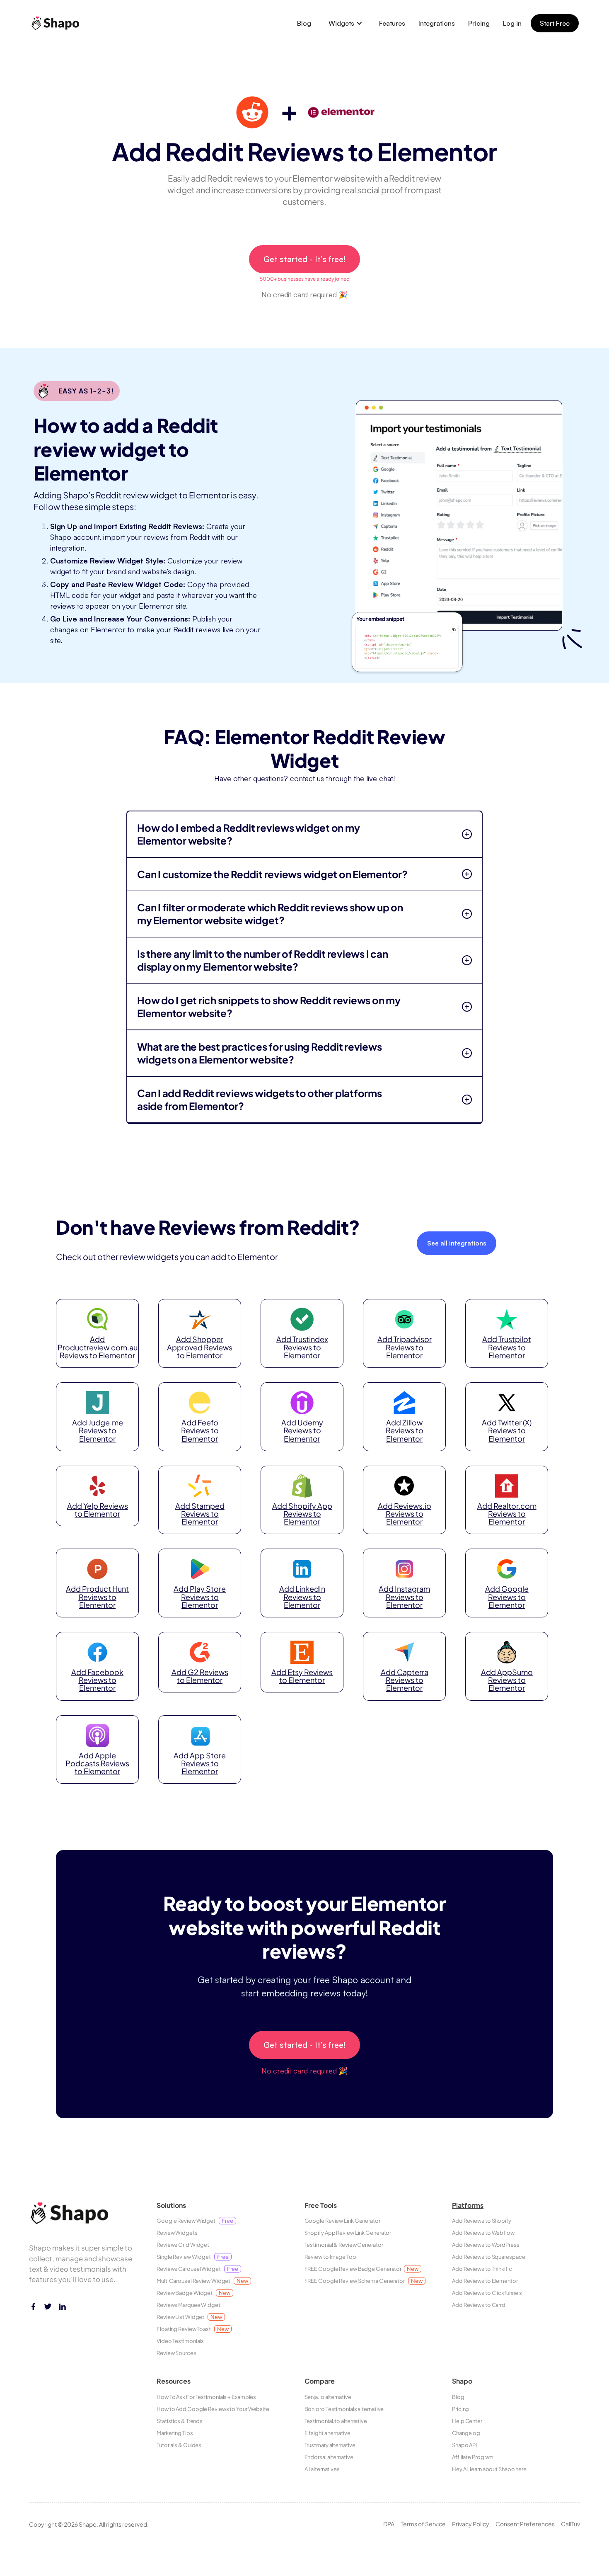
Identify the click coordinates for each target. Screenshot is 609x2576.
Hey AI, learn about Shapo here (489, 2469)
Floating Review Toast (193, 2329)
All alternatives (322, 2469)
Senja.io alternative (328, 2397)
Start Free (555, 23)
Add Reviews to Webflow (483, 2233)
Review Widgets (177, 2233)
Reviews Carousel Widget (197, 2269)
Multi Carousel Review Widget (202, 2281)
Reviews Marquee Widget (188, 2305)
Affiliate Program (473, 2457)
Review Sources (176, 2353)
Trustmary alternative (330, 2445)
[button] (346, 23)
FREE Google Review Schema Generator (364, 2281)
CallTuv (570, 2524)
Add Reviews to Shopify (482, 2221)
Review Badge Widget (193, 2293)
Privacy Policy (471, 2524)
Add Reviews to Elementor (485, 2281)
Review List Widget (189, 2317)
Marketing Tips (175, 2433)
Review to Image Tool (331, 2257)
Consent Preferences (525, 2524)
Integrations (437, 23)
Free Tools (321, 2205)
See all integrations (457, 1243)
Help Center (467, 2421)
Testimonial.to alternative (336, 2421)
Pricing (479, 23)
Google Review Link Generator (342, 2221)
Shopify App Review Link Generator (348, 2233)
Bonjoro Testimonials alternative (344, 2409)
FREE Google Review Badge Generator (361, 2269)
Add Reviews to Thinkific (482, 2269)
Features (392, 23)
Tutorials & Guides (179, 2445)
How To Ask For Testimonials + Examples (206, 2397)
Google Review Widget (195, 2221)
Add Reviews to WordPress (486, 2245)
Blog (304, 23)
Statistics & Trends (180, 2421)
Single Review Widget (193, 2257)
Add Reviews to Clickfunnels (487, 2293)
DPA (389, 2524)
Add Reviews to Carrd (479, 2305)
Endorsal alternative (329, 2457)
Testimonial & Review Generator (344, 2245)
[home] (58, 23)
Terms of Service (423, 2524)
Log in (512, 23)
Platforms (468, 2205)
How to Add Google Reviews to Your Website (213, 2409)
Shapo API (464, 2445)
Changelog (466, 2433)
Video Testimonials (180, 2341)
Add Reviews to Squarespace (488, 2257)
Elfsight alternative (327, 2433)
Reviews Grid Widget (183, 2245)
